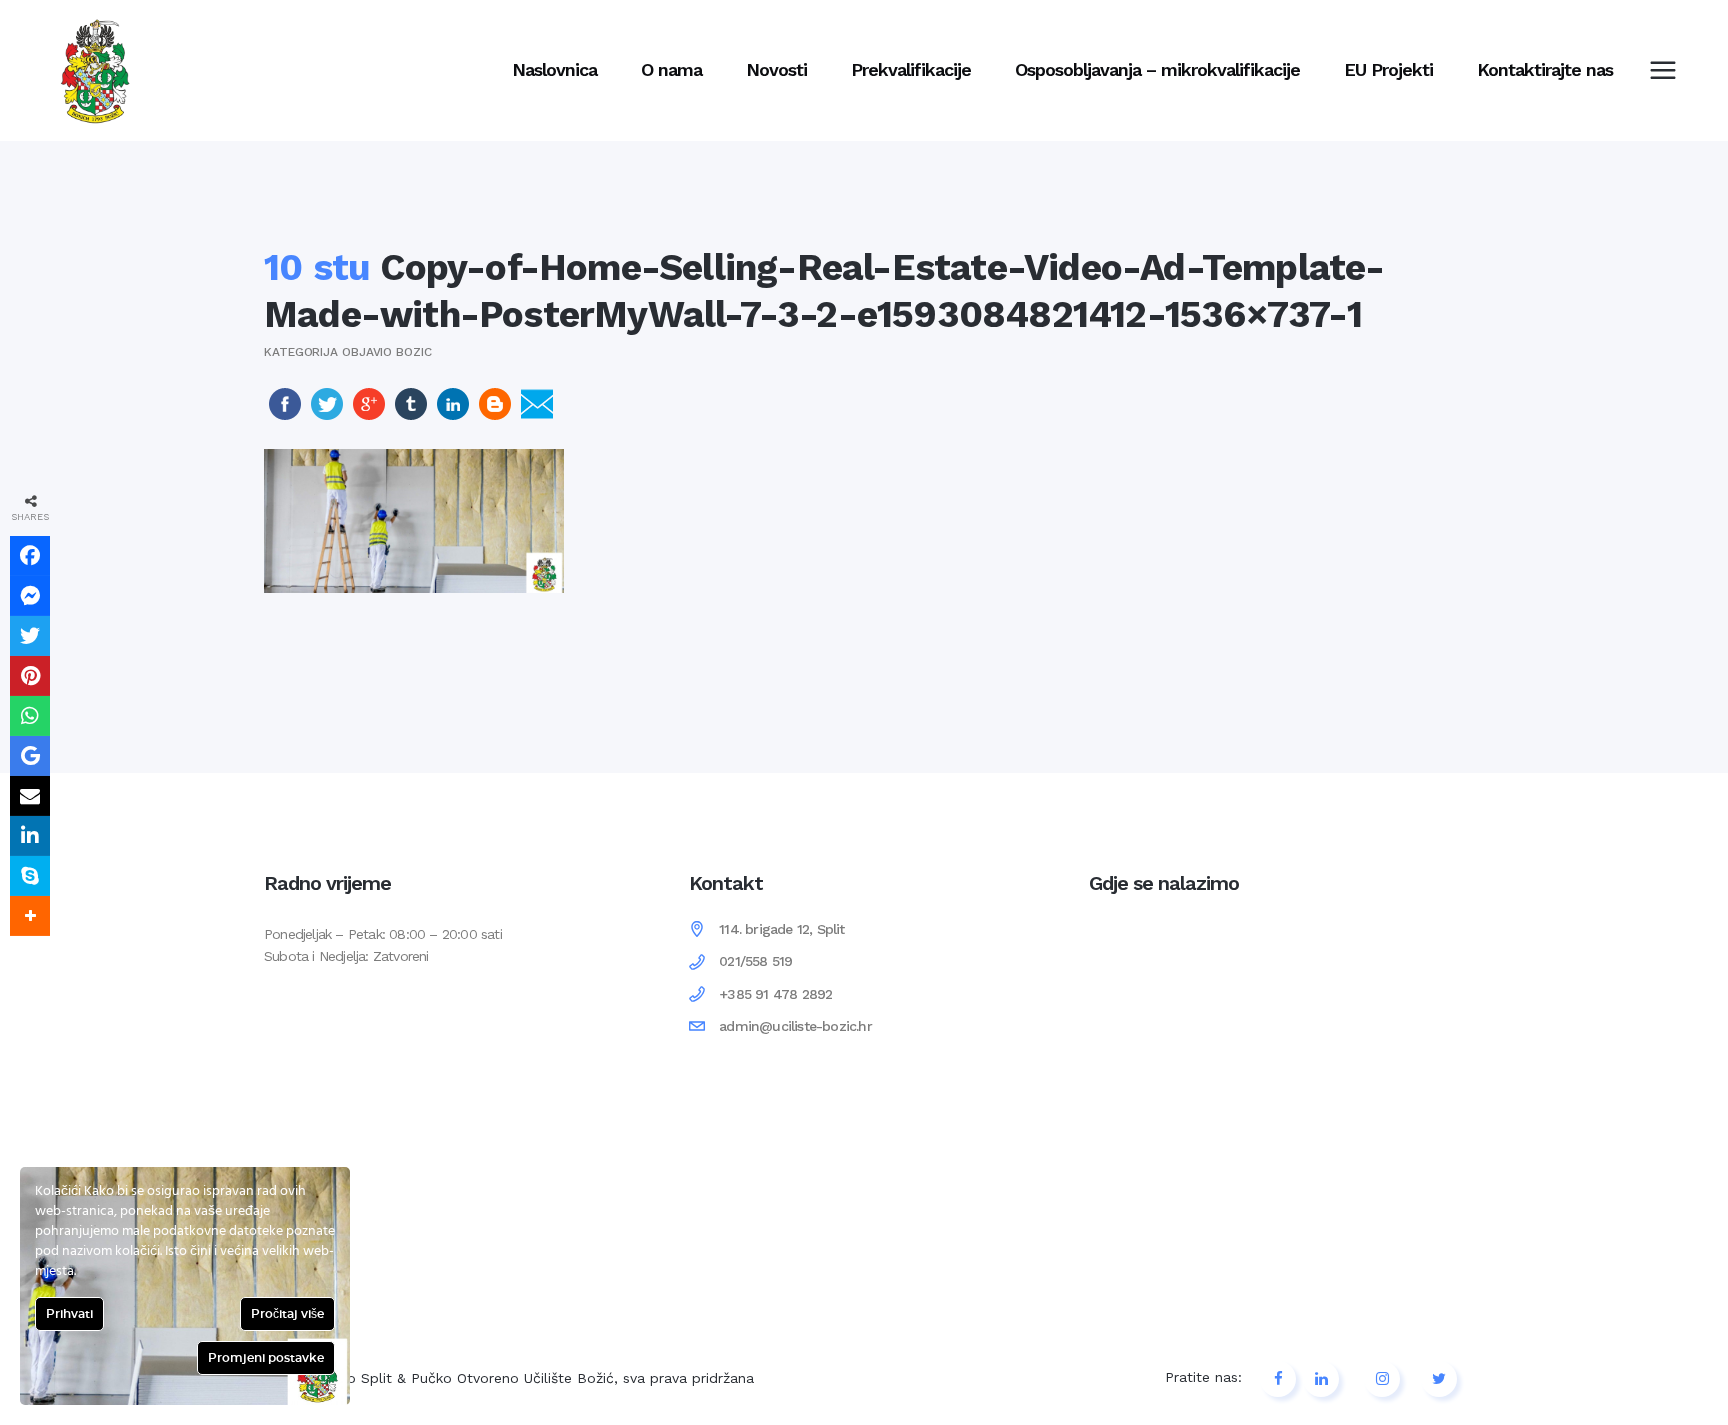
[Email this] (30, 796)
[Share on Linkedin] (453, 415)
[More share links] (30, 916)
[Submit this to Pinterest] (30, 676)
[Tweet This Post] (327, 415)
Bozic (414, 352)
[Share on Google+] (369, 415)
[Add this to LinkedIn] (30, 836)
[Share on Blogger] (495, 415)
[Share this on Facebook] (30, 556)
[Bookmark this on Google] (30, 756)
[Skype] (30, 876)
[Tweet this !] (30, 636)
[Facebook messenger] (30, 596)
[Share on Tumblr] (411, 415)
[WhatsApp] (30, 716)
